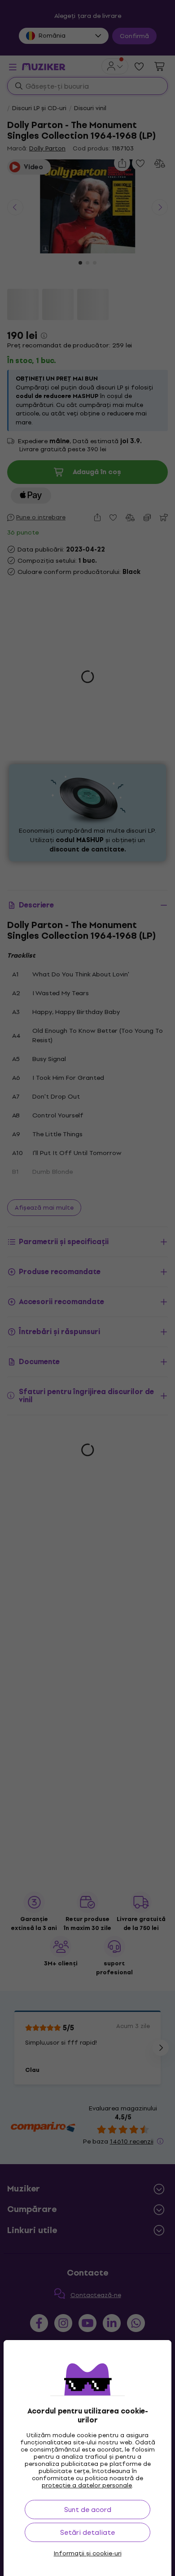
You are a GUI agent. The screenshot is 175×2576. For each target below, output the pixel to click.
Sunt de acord (88, 2510)
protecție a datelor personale (87, 2485)
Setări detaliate (87, 2532)
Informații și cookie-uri (88, 2554)
